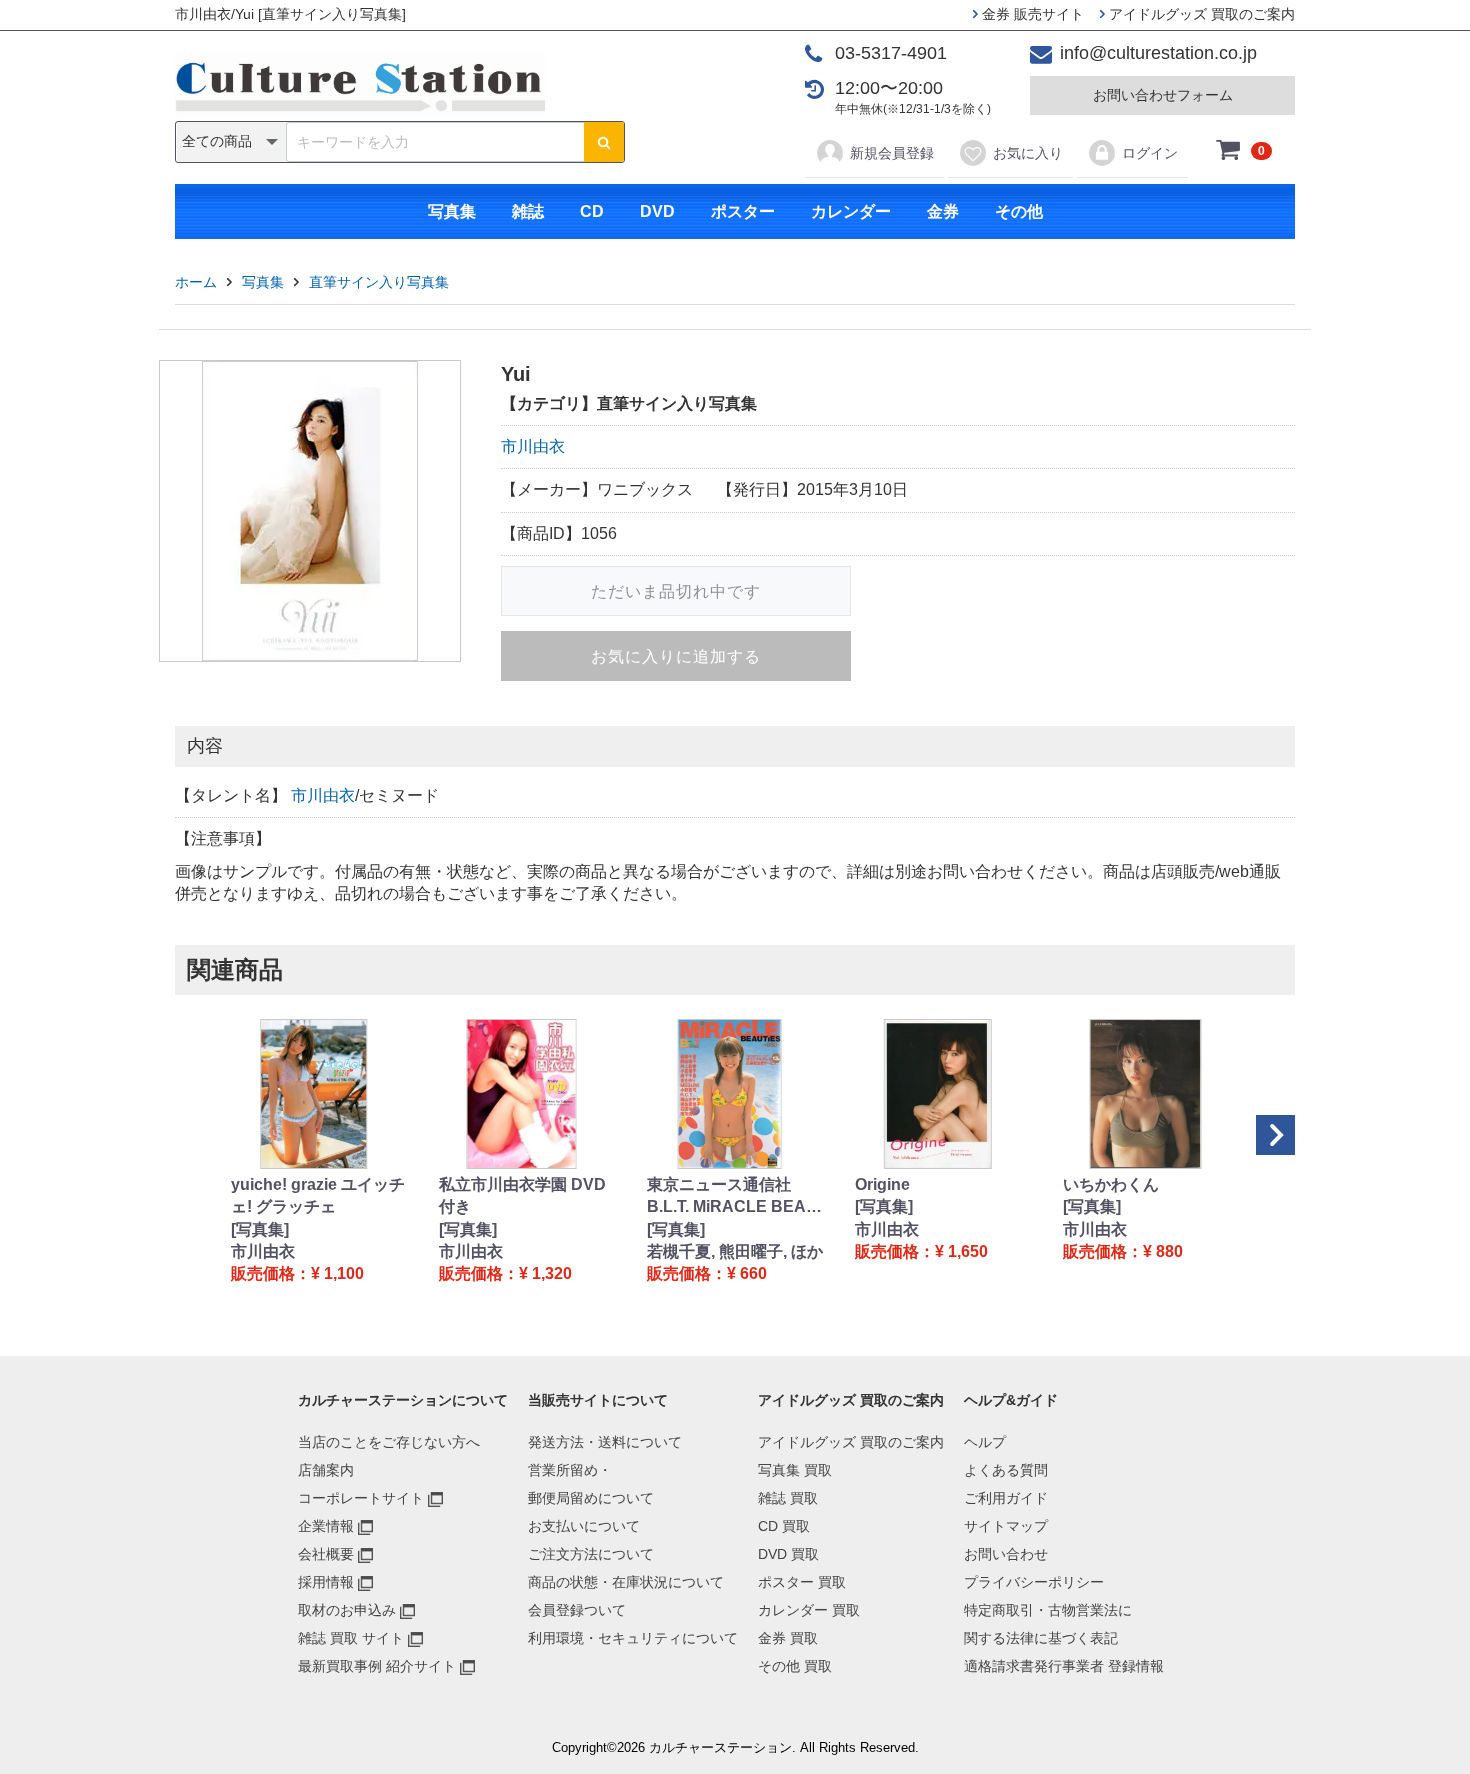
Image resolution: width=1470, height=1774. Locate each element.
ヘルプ (985, 1442)
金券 (943, 211)
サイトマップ (1006, 1526)
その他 (1019, 211)
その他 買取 (795, 1666)
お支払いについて (584, 1526)
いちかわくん (1111, 1184)
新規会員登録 (892, 153)
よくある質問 (1006, 1470)
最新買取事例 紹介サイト (377, 1666)
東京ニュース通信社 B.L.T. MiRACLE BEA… (734, 1195)
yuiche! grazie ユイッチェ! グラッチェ (318, 1195)
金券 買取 (788, 1638)
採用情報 (326, 1582)
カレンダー (851, 211)
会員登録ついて (577, 1610)
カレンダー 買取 (809, 1610)
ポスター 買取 (802, 1582)
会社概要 (326, 1554)
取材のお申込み (347, 1610)
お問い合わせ (1006, 1554)
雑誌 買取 (788, 1498)
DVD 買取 (788, 1554)
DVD (657, 211)
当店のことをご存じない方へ (389, 1442)
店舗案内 (326, 1470)
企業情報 (326, 1526)
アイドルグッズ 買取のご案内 (1200, 14)
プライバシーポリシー (1034, 1582)
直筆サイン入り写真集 (379, 282)
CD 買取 (784, 1526)
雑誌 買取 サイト (351, 1638)
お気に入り (1028, 153)
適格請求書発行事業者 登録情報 (1064, 1666)
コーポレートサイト (361, 1498)
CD (592, 211)
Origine (882, 1184)
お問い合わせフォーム (1163, 95)
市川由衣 (533, 446)
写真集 (452, 211)
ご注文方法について (591, 1554)
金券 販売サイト (1031, 14)
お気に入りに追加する (676, 656)
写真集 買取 (795, 1470)
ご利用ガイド (1006, 1498)
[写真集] (260, 1229)
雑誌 (528, 211)
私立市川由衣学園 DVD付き (522, 1195)
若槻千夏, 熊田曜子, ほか (735, 1251)
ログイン (1150, 153)
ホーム (196, 282)
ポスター (743, 211)
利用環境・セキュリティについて (633, 1638)
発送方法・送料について (605, 1442)
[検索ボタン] (604, 142)
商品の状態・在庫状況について (626, 1582)
